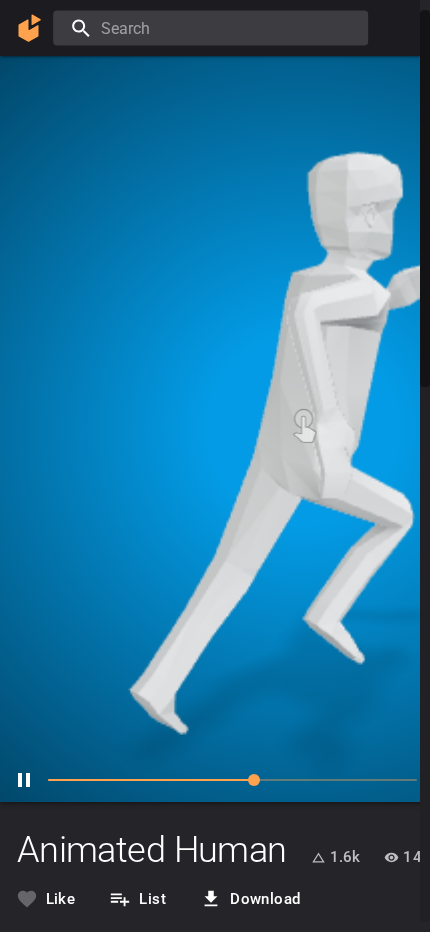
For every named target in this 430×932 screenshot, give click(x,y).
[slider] (200, 780)
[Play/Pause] (24, 780)
